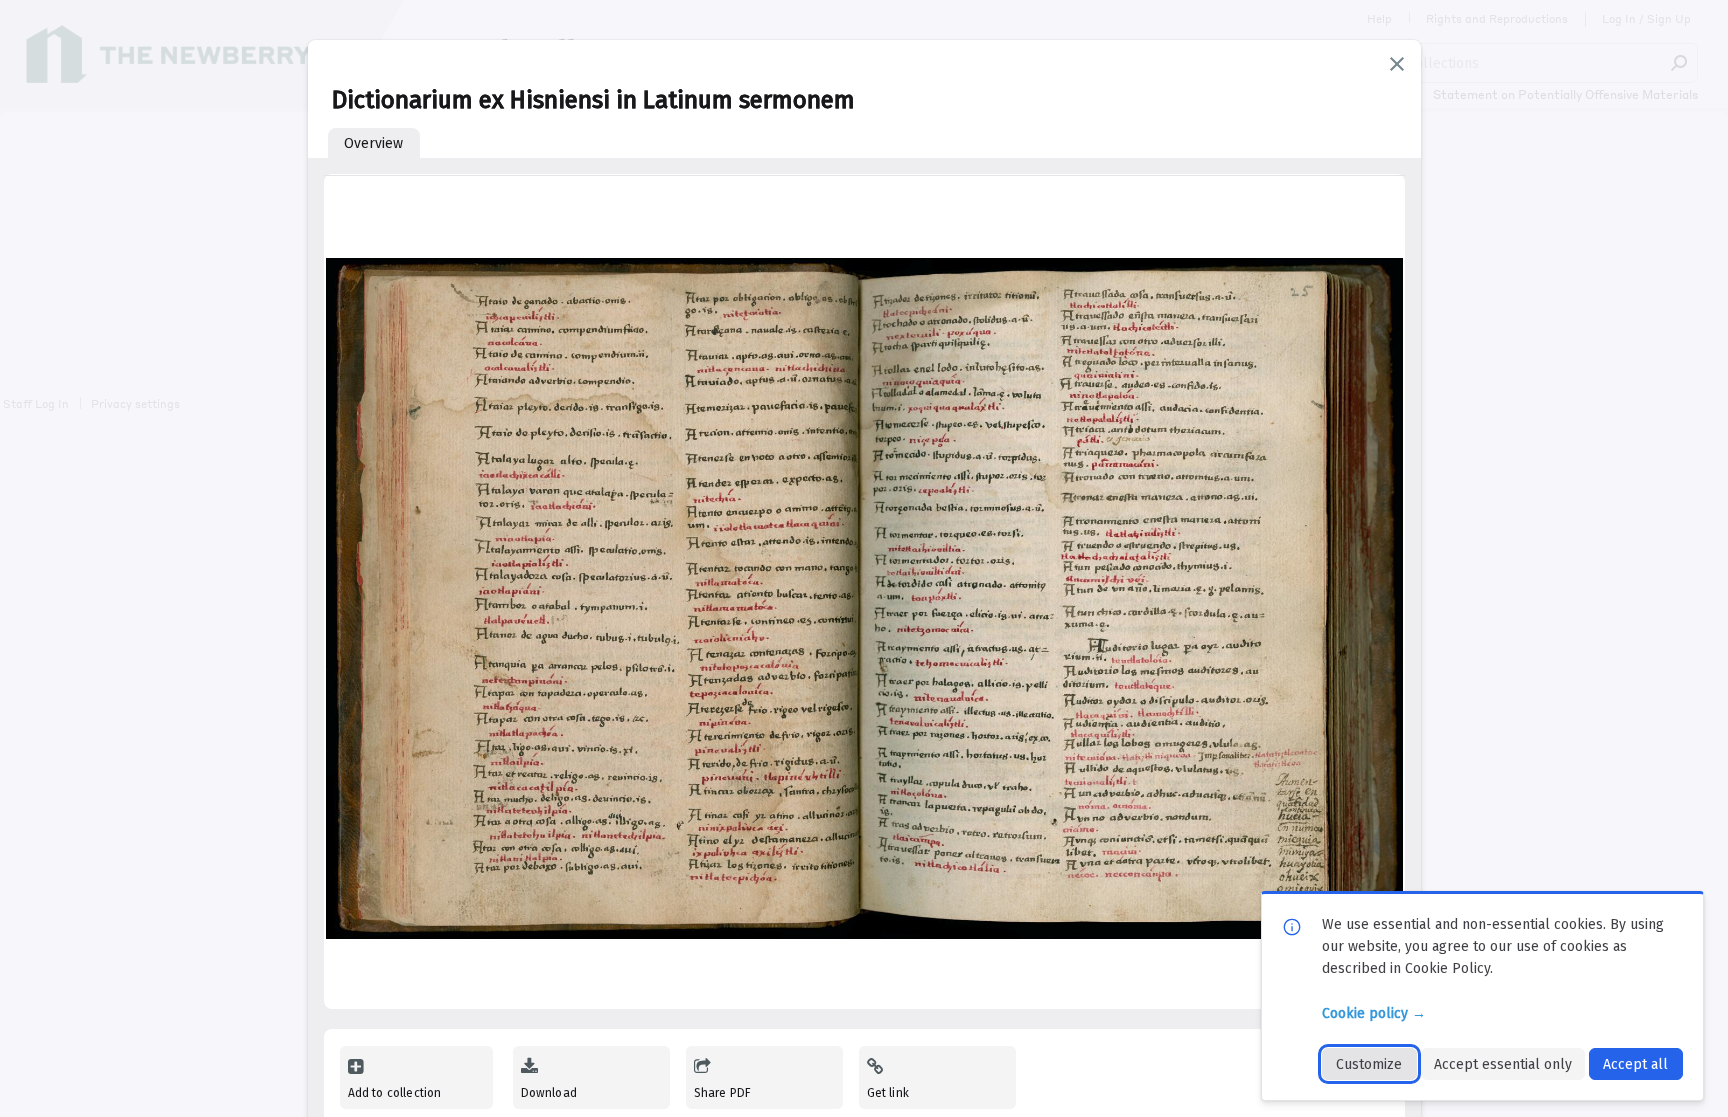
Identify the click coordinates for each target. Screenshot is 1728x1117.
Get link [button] (888, 1093)
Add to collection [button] (395, 1093)
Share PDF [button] (723, 1093)
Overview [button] (373, 143)
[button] (1397, 64)
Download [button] (549, 1093)
